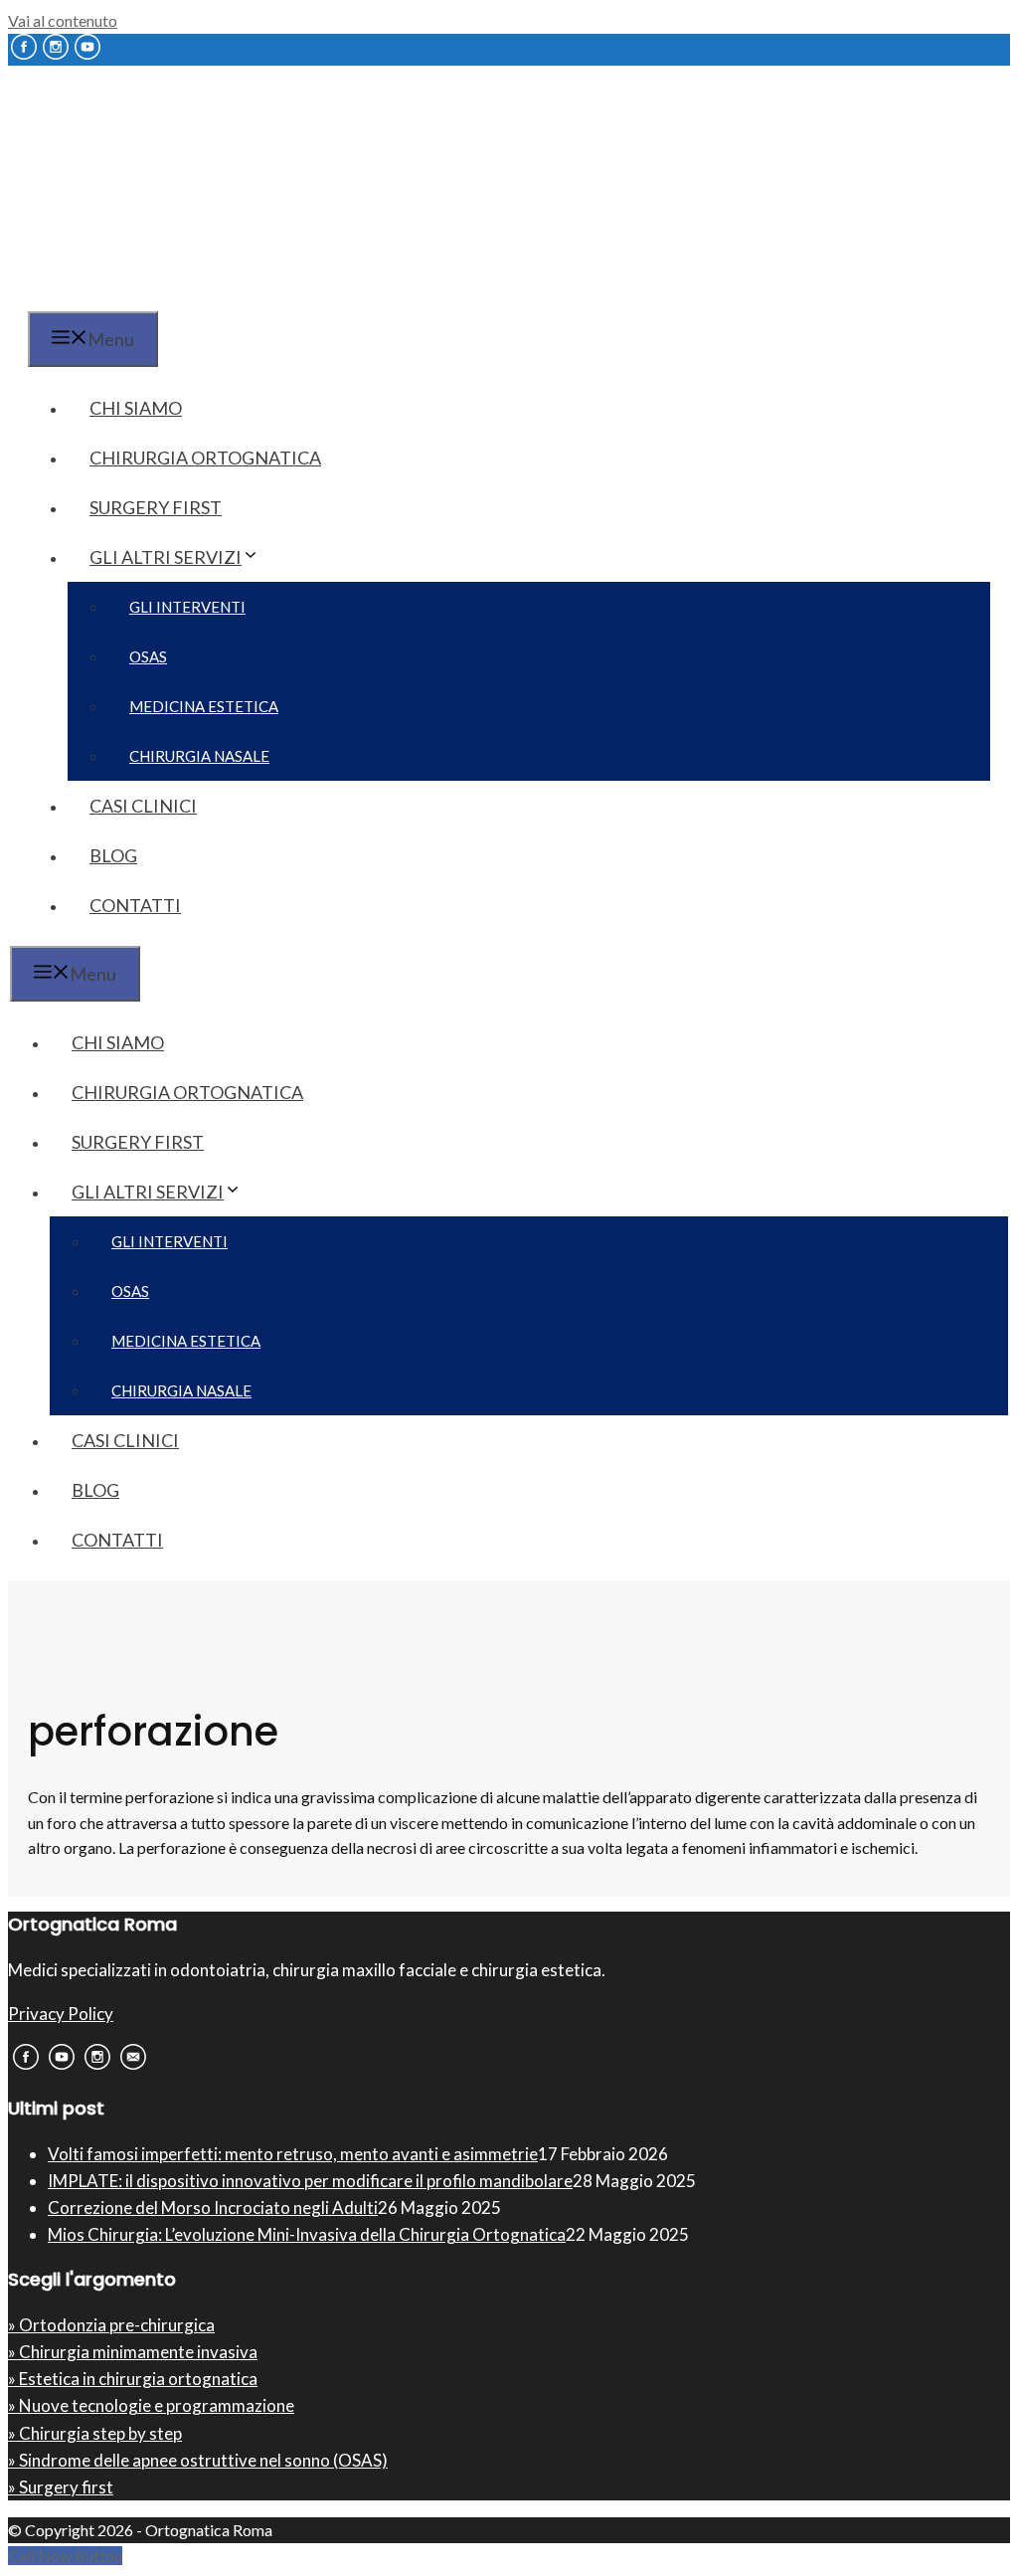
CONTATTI (135, 905)
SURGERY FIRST (156, 507)
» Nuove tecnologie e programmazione (151, 2405)
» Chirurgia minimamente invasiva (133, 2352)
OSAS (148, 656)
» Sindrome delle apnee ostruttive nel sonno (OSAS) (198, 2460)
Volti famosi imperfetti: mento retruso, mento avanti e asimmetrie (293, 2154)
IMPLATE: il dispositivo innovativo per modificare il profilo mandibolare (310, 2181)
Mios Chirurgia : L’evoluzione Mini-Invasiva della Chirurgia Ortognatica (307, 2234)
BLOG (113, 855)
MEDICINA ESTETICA (204, 706)
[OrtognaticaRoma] (133, 296)
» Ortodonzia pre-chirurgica (111, 2325)
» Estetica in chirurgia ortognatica (133, 2379)
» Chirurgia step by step (95, 2433)
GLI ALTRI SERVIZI (166, 557)
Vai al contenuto (63, 20)
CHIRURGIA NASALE (199, 756)
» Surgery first (61, 2487)
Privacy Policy (61, 2014)
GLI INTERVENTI (187, 607)
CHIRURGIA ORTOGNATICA (205, 458)
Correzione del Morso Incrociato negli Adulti (213, 2208)
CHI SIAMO (136, 408)
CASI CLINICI (143, 806)
